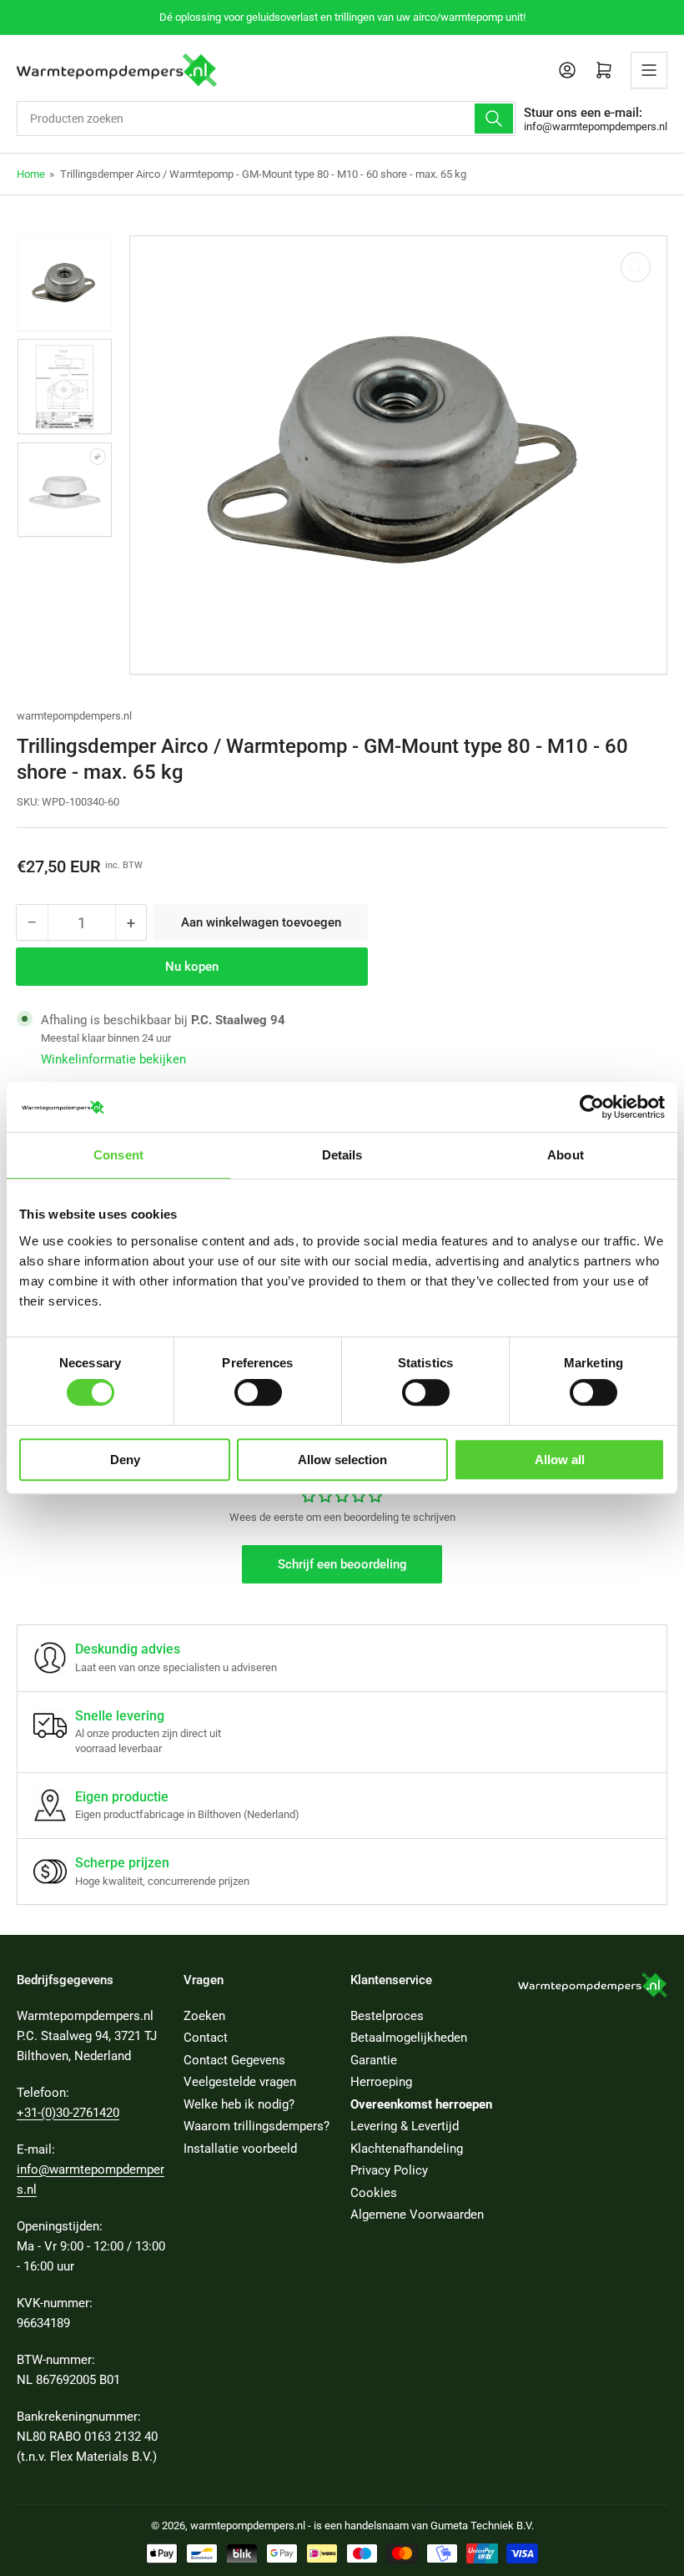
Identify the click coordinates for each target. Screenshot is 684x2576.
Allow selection (342, 1460)
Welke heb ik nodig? (239, 2104)
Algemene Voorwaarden (417, 2215)
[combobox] (266, 119)
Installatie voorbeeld (240, 2149)
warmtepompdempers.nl (74, 716)
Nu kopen (192, 967)
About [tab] (566, 1155)
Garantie (374, 2060)
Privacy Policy (389, 2170)
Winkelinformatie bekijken (113, 1059)
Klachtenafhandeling (407, 2149)
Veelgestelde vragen (240, 2082)
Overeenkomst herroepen (421, 2104)
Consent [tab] (118, 1155)
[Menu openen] (649, 70)
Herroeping (381, 2082)
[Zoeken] (494, 119)
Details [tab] (342, 1155)
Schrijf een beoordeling (342, 1564)
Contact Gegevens (234, 2060)
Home (31, 174)
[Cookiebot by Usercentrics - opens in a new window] (592, 1107)
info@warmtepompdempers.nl (596, 126)
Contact (206, 2038)
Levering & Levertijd (405, 2126)
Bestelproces (387, 2016)
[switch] (258, 1392)
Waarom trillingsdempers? (256, 2126)
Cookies (374, 2193)
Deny (125, 1460)
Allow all (560, 1460)
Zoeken (204, 2016)
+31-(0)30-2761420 (68, 2113)
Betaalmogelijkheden (409, 2038)
